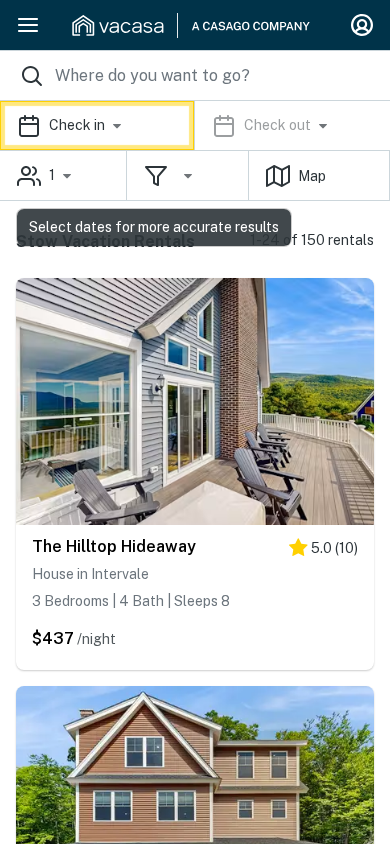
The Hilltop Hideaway (114, 546)
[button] (195, 125)
